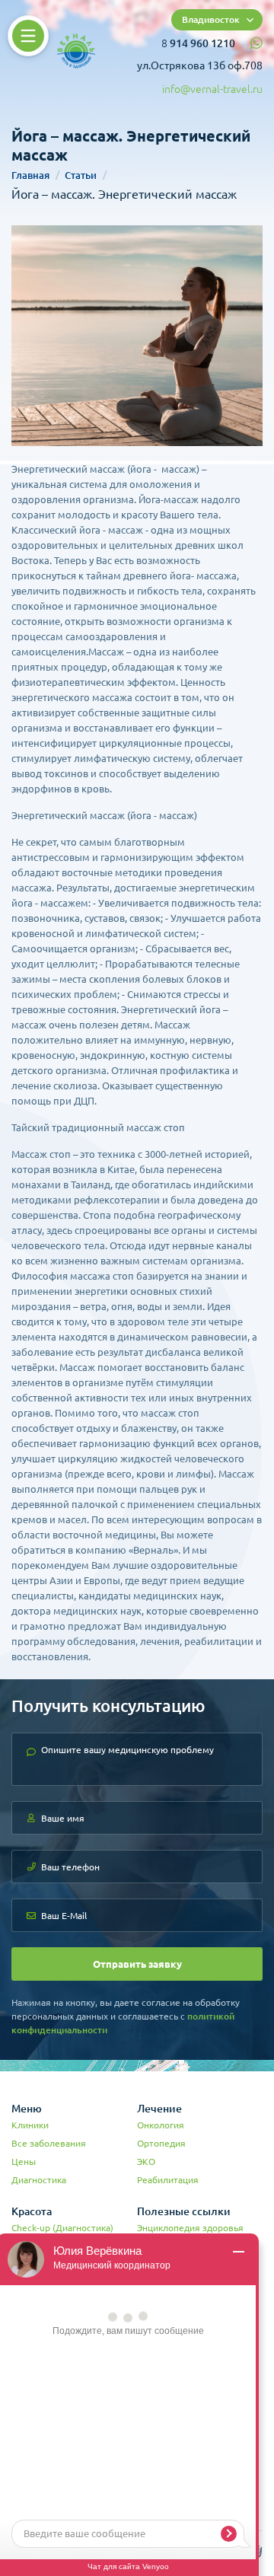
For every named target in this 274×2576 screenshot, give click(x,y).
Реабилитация (168, 2180)
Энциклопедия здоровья (190, 2228)
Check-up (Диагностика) (62, 2228)
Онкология (161, 2125)
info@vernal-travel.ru (212, 89)
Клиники (30, 2125)
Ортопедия (161, 2143)
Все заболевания (49, 2143)
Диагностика (39, 2180)
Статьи (81, 175)
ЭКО (146, 2162)
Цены (24, 2162)
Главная (30, 175)
